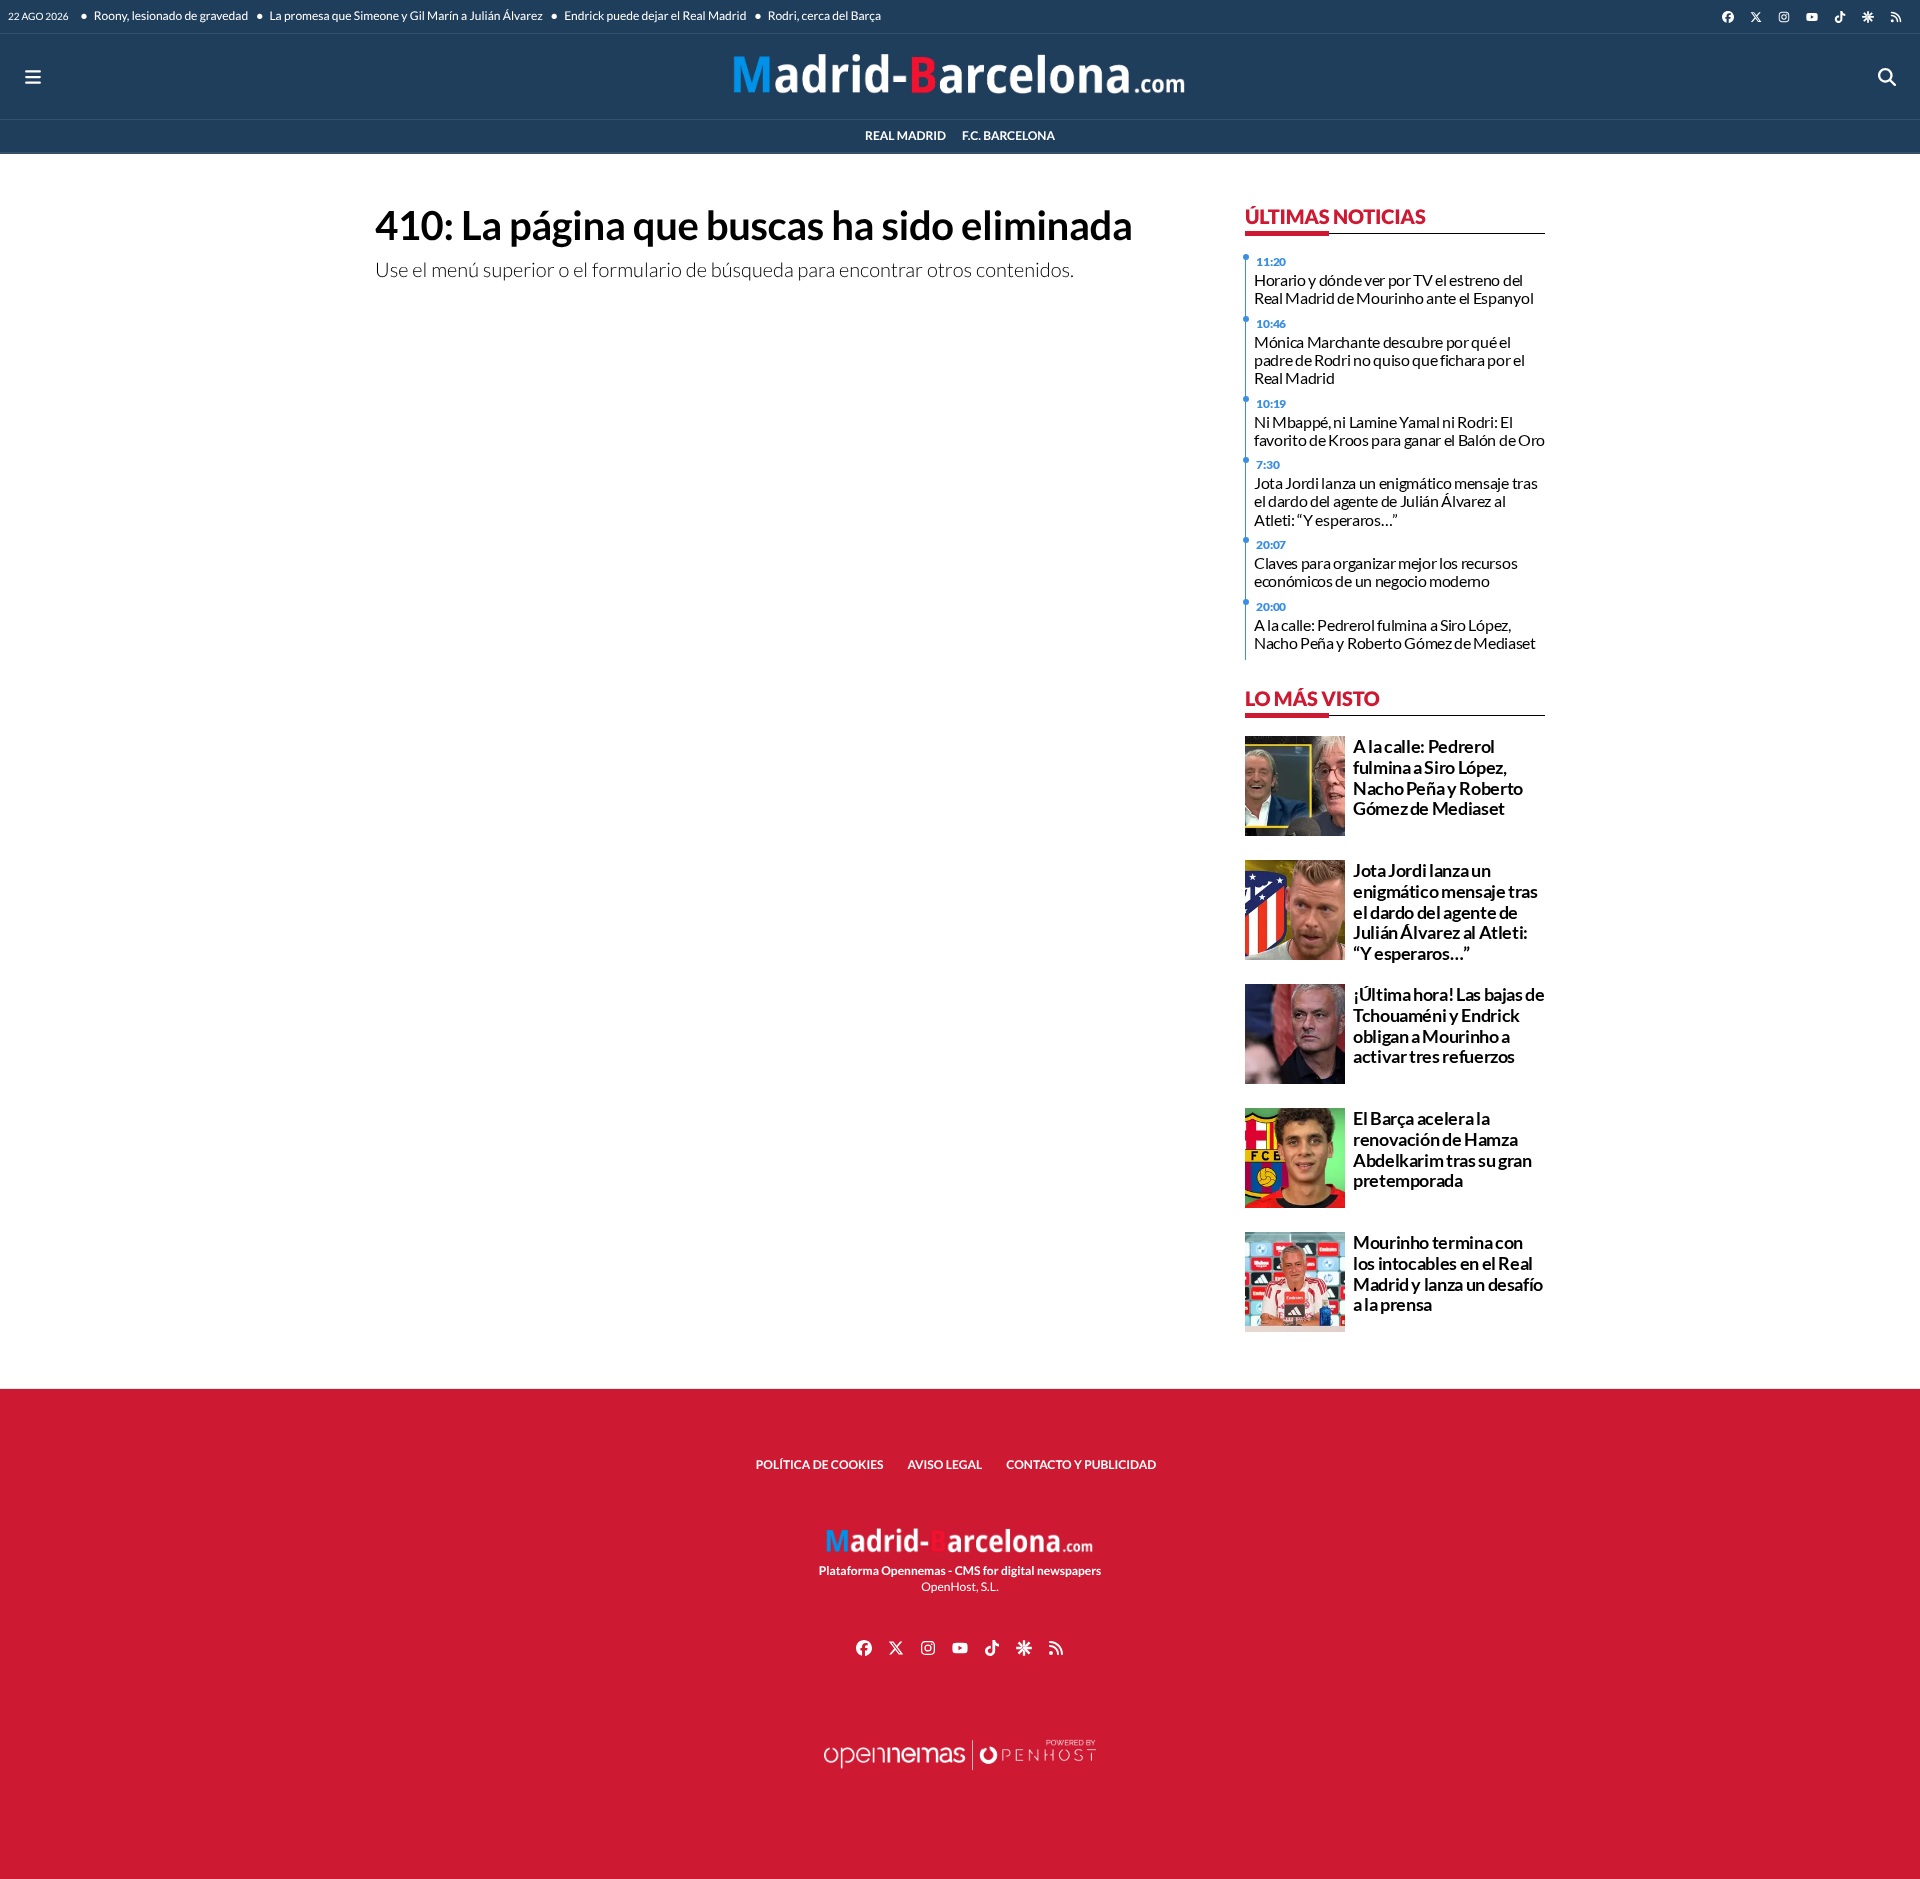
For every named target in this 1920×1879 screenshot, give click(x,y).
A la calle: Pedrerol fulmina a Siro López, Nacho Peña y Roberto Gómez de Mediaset (1395, 633)
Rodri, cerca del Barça (823, 15)
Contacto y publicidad (1081, 1464)
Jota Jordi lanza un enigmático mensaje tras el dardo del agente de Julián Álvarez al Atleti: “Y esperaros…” (1395, 501)
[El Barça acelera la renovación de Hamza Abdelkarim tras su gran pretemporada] (1295, 1155)
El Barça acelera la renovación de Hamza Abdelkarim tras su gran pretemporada (1442, 1149)
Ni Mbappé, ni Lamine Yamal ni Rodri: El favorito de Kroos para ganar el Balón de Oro (1399, 430)
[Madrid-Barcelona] (959, 76)
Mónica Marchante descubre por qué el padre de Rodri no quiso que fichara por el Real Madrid (1389, 360)
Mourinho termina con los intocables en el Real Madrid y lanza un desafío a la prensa (1448, 1273)
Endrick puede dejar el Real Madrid (654, 15)
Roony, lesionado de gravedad (170, 15)
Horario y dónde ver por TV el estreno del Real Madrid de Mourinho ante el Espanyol (1393, 288)
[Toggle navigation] (33, 76)
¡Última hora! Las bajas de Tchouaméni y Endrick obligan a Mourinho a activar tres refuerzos (1449, 1025)
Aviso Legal (945, 1464)
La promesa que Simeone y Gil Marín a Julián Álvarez (405, 15)
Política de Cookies (820, 1464)
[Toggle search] (1887, 76)
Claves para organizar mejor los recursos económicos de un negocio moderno (1385, 571)
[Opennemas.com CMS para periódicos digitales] (960, 1774)
